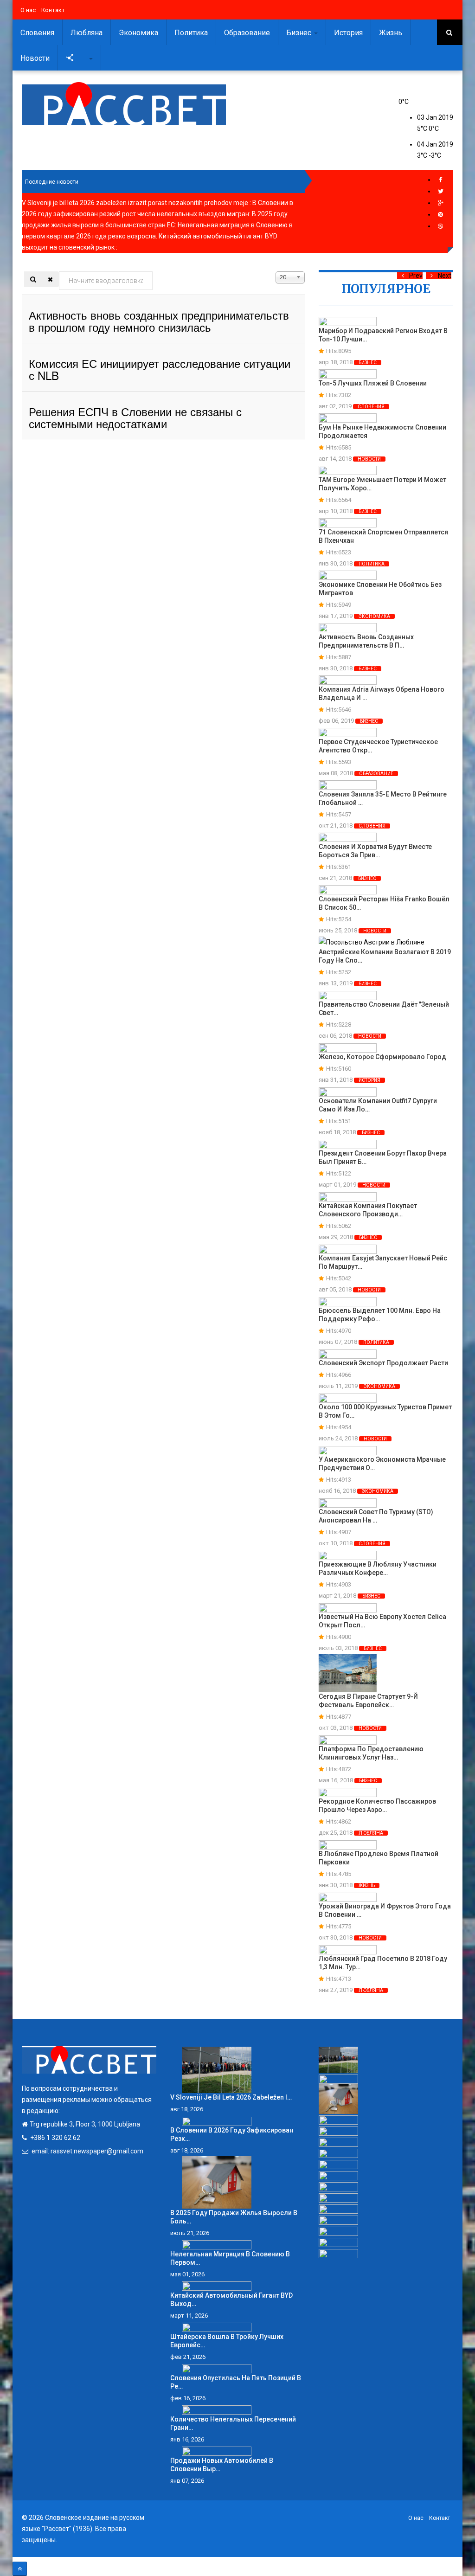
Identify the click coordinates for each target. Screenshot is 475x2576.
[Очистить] (50, 279)
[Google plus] (441, 203)
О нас (28, 10)
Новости (35, 58)
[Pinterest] (441, 215)
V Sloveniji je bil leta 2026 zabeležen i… (231, 2097)
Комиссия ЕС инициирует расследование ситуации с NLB (160, 369)
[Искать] (33, 279)
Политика (191, 33)
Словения (37, 33)
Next (445, 276)
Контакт (53, 10)
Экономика (138, 33)
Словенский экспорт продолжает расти (383, 1363)
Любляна (87, 33)
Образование (247, 33)
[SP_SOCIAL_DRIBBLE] (441, 226)
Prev (416, 276)
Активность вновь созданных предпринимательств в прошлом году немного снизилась (159, 321)
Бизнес (300, 33)
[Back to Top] (20, 2569)
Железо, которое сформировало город (382, 1057)
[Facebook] (441, 180)
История (348, 33)
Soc (82, 58)
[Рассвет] (124, 103)
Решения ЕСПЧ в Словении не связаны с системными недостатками (135, 417)
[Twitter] (441, 191)
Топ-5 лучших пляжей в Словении (373, 383)
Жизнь (391, 33)
